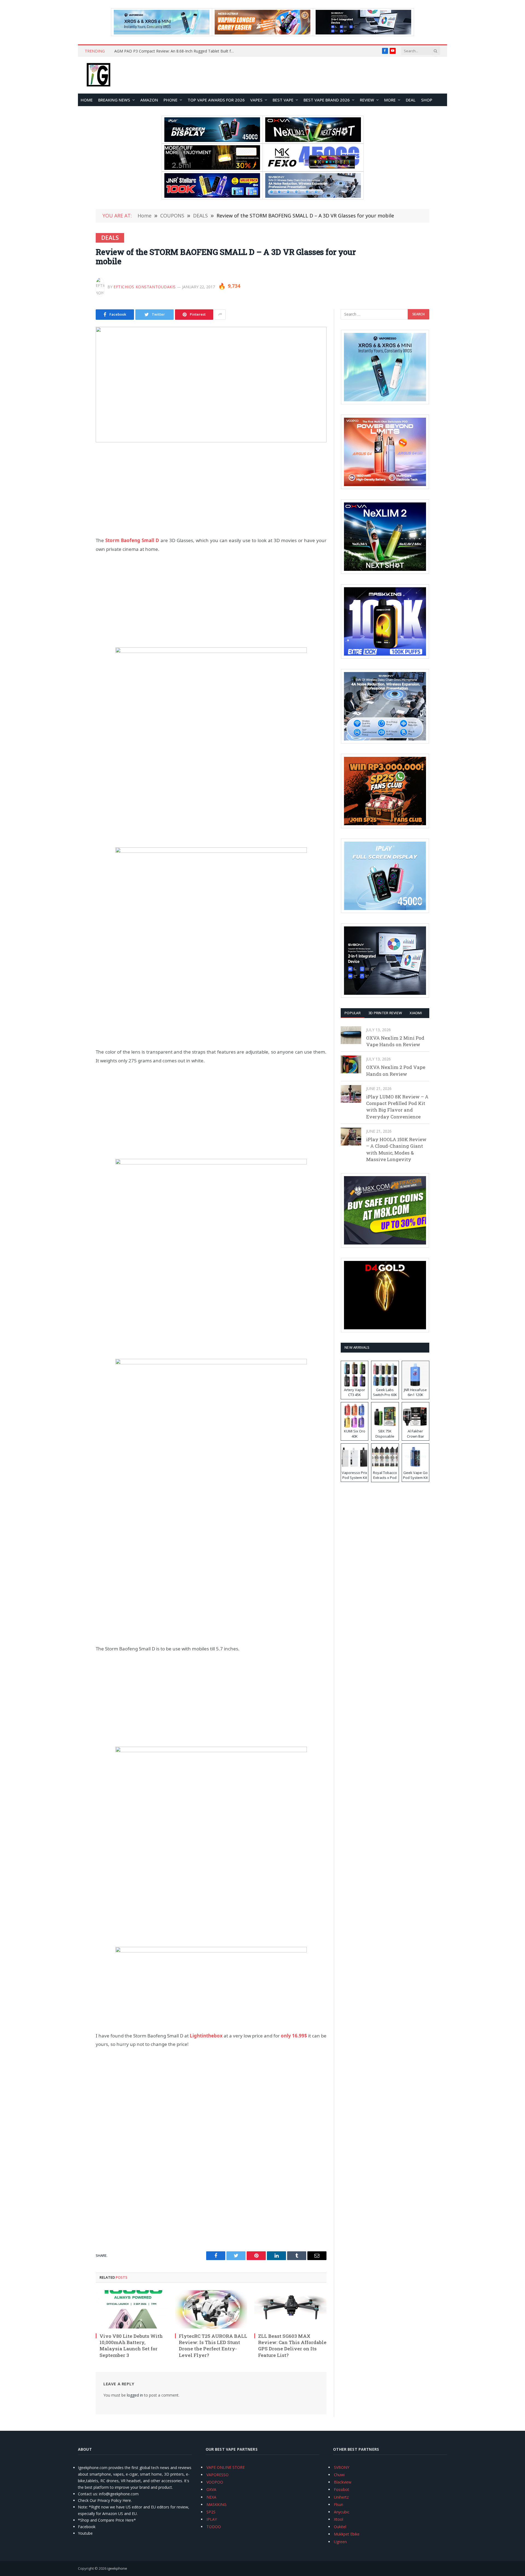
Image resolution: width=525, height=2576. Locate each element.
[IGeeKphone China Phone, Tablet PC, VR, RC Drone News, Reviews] (98, 75)
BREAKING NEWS (114, 100)
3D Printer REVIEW (385, 1013)
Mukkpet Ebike (347, 2534)
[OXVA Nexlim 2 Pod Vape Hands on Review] (351, 1064)
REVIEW (367, 100)
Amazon (149, 100)
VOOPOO (215, 2482)
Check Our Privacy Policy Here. (105, 2500)
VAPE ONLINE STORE (226, 2467)
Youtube (85, 2533)
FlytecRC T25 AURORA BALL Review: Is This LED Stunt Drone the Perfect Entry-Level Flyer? (213, 2345)
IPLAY (212, 2519)
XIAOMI (416, 1013)
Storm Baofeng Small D (132, 540)
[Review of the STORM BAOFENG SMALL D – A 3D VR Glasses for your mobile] (211, 385)
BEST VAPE (283, 100)
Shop (427, 100)
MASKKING (216, 2504)
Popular (353, 1013)
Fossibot (342, 2489)
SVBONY (342, 2467)
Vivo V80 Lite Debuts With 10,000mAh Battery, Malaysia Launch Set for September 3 (131, 2345)
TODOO (214, 2527)
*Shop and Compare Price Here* (107, 2520)
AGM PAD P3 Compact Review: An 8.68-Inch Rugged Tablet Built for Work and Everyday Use (176, 51)
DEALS (110, 238)
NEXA (211, 2497)
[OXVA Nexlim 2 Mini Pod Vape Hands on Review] (351, 1035)
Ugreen (340, 2542)
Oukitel (340, 2527)
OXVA (211, 2489)
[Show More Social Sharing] (220, 315)
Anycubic (342, 2512)
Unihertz (341, 2497)
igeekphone (117, 2568)
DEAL (411, 100)
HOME (87, 100)
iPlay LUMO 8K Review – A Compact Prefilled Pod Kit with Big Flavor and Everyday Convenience (397, 1107)
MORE (390, 100)
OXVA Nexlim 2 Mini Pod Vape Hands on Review (395, 1041)
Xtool (339, 2519)
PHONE (170, 100)
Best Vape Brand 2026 (327, 100)
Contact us (87, 2494)
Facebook (87, 2527)
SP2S (211, 2512)
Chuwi (339, 2475)
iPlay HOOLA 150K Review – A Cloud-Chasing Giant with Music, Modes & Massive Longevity (396, 1149)
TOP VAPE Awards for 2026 (216, 100)
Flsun (339, 2504)
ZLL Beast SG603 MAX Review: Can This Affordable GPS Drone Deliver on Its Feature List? (292, 2345)
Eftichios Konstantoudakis (145, 287)
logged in (135, 2395)
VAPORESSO (218, 2475)
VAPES (256, 100)
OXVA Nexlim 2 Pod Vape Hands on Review (396, 1070)
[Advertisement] (211, 489)
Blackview (343, 2482)
